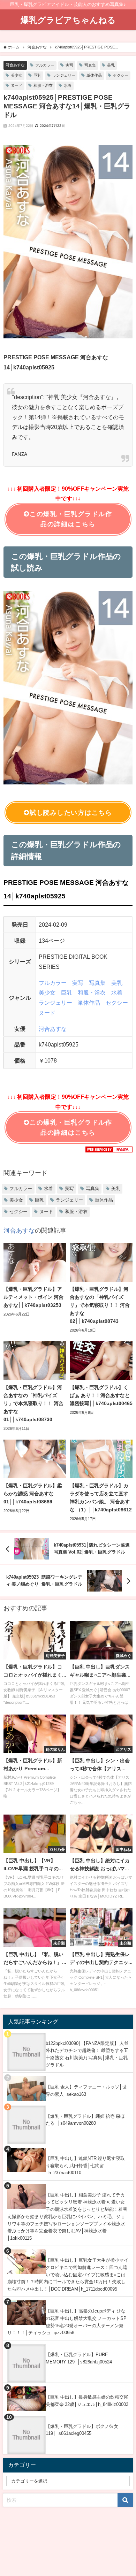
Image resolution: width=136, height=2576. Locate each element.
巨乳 (37, 75)
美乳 (111, 65)
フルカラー (45, 65)
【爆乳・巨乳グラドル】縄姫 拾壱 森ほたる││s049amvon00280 (85, 2120)
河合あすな (15, 65)
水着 (68, 85)
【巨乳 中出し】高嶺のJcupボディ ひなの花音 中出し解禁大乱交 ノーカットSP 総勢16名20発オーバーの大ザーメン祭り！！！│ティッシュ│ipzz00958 (67, 2322)
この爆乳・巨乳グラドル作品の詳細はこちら (71, 519)
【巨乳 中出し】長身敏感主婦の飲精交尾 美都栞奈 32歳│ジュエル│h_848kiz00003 (87, 2401)
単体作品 (94, 75)
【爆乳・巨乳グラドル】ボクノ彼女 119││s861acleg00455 (82, 2430)
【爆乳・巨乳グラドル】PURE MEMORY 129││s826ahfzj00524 (79, 2358)
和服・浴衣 (43, 85)
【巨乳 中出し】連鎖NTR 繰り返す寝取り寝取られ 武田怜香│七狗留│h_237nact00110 (85, 2165)
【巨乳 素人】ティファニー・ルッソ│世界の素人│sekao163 (86, 2091)
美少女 (17, 75)
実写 (69, 65)
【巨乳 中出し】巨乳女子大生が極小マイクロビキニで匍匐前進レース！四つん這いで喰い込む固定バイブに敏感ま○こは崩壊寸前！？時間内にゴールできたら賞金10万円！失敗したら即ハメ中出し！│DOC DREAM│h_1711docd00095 (68, 2275)
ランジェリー (64, 75)
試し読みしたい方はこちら (71, 813)
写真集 (90, 65)
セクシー (121, 75)
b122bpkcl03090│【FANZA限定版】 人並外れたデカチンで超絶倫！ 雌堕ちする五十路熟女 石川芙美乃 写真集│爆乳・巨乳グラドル (87, 2054)
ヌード (17, 85)
